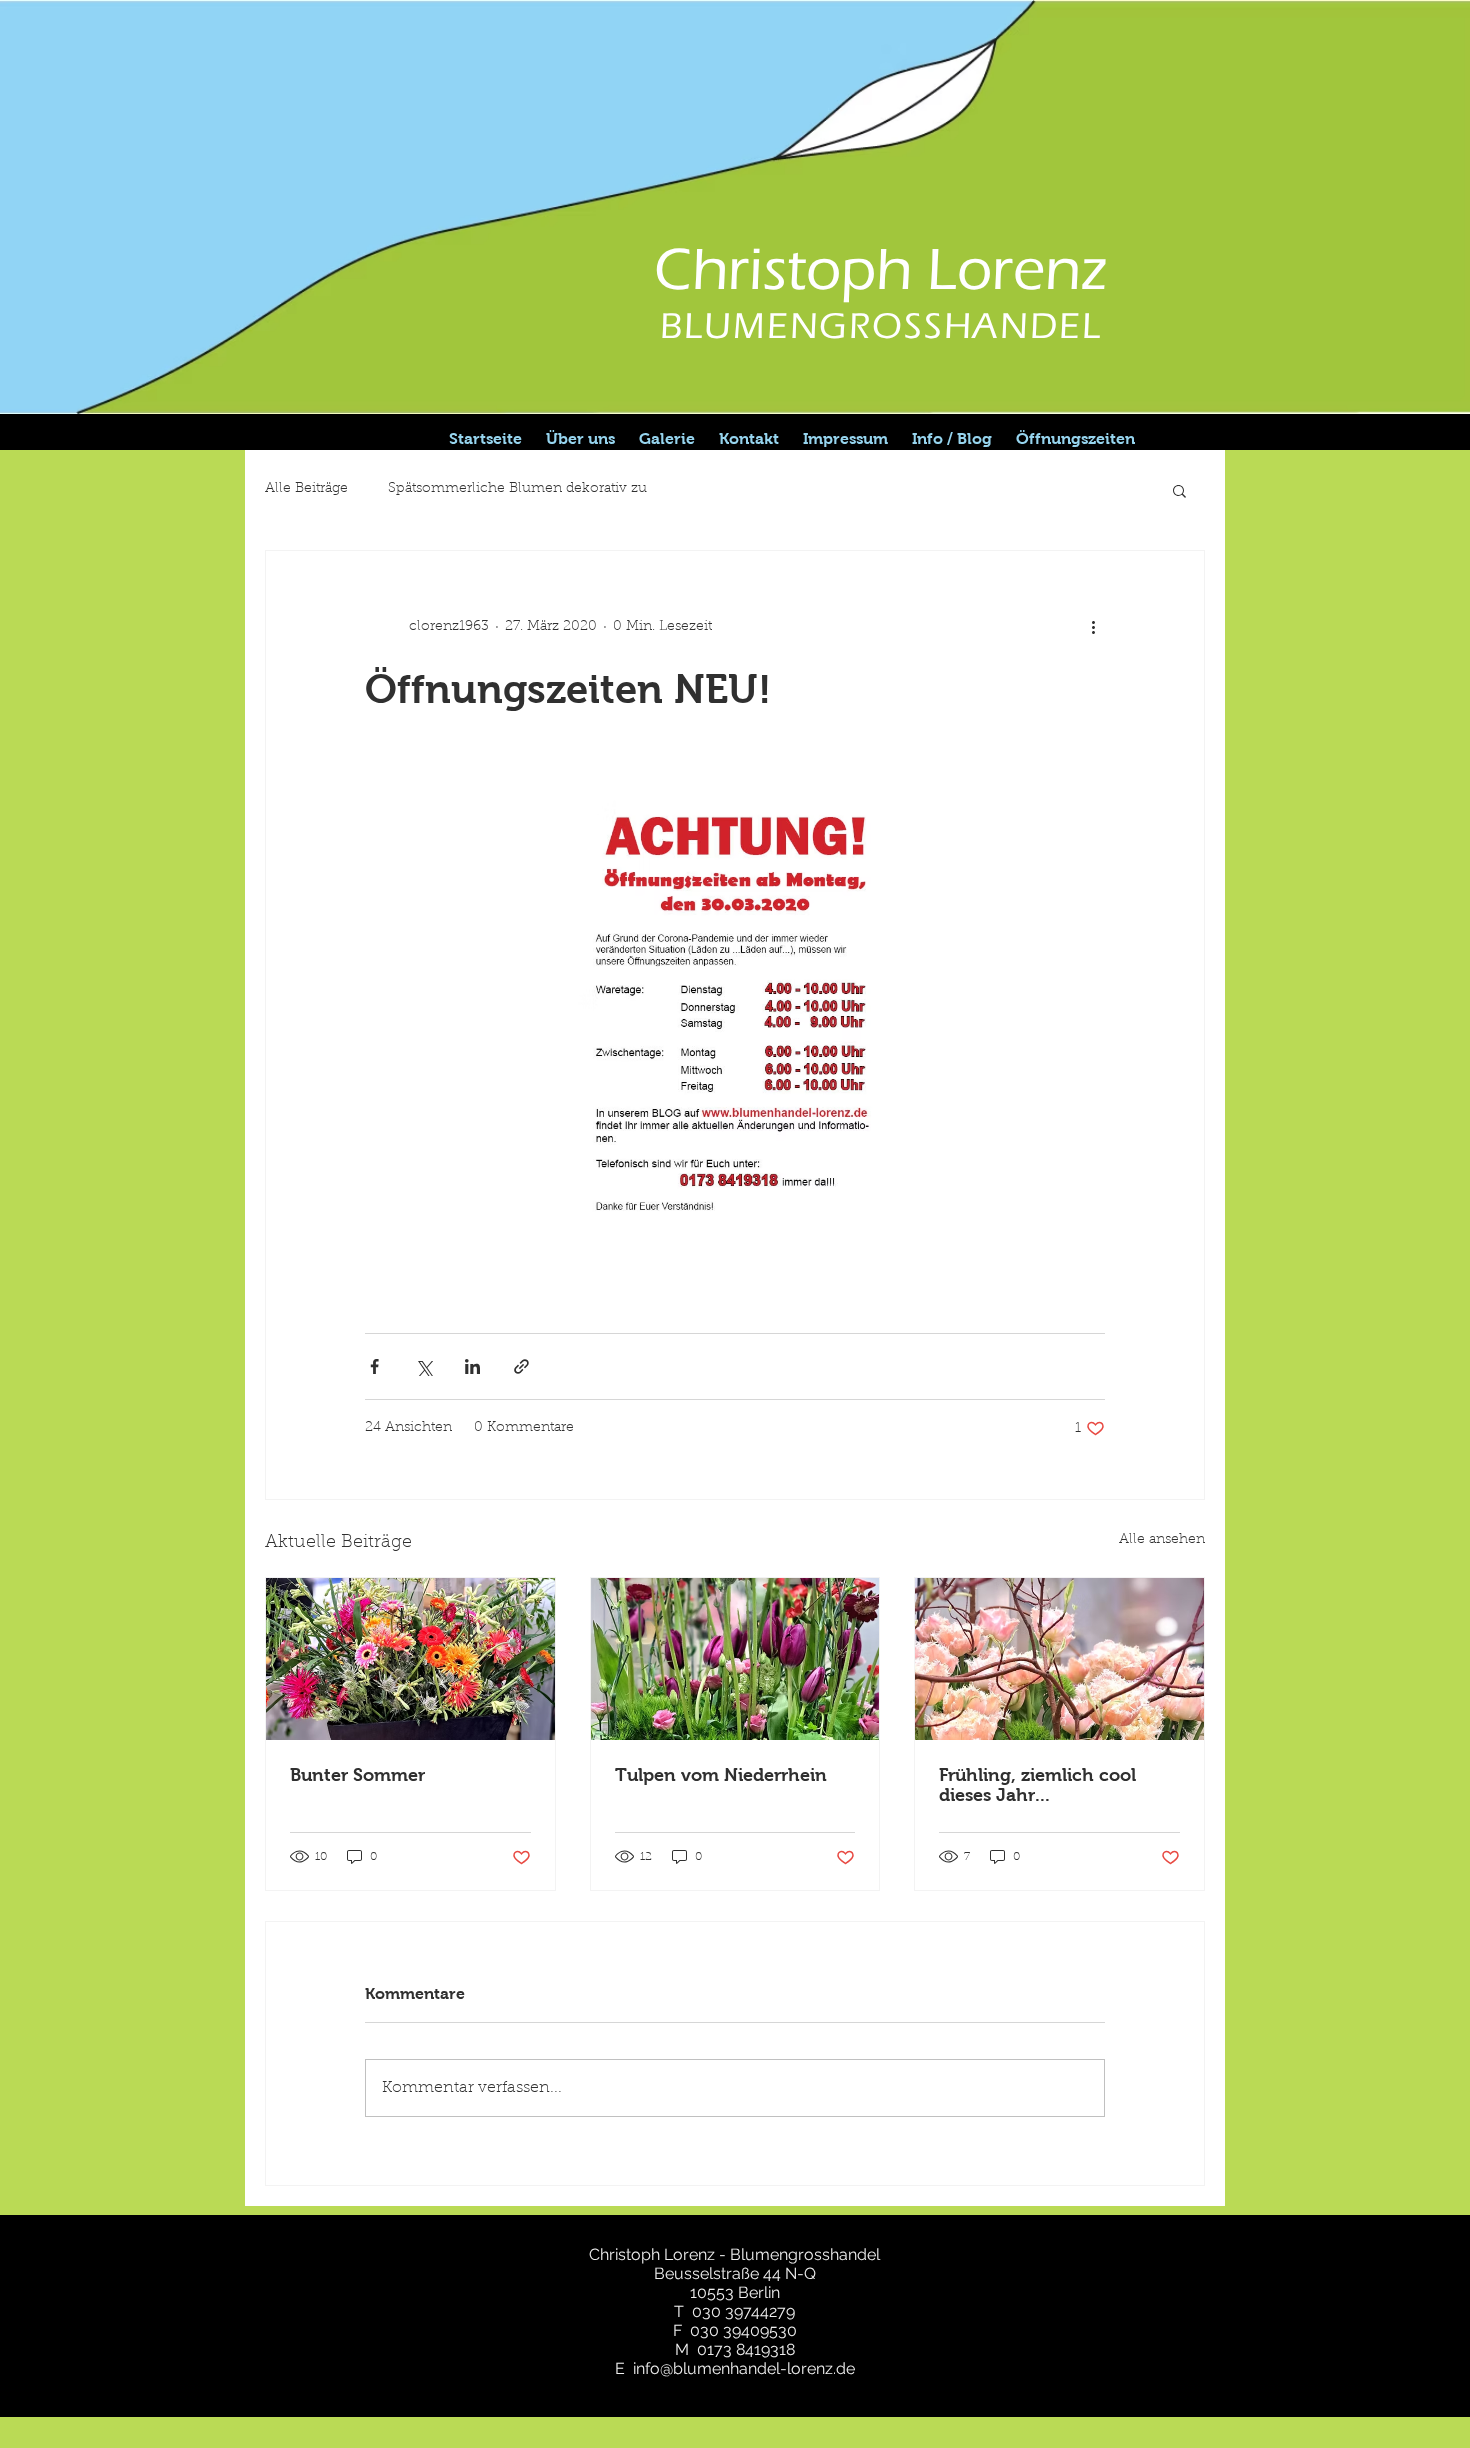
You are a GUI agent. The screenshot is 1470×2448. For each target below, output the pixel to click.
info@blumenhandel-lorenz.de (744, 2368)
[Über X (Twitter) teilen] (423, 1366)
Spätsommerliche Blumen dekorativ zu (517, 489)
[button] (1179, 490)
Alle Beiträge (306, 489)
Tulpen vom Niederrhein (721, 1775)
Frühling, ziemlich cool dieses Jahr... (1037, 1785)
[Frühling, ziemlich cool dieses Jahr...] (1059, 1659)
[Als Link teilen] (521, 1366)
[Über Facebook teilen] (374, 1366)
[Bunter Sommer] (410, 1659)
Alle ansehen (1162, 1540)
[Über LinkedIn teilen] (472, 1366)
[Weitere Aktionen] (1093, 627)
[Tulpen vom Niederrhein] (735, 1659)
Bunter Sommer (357, 1775)
